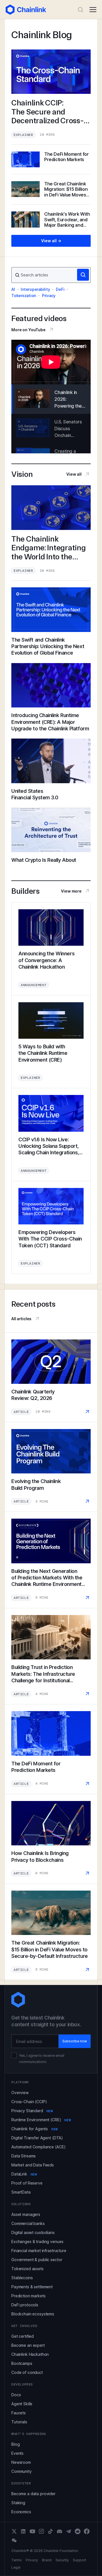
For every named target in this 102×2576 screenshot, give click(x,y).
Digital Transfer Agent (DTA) (37, 2138)
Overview (20, 2093)
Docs (16, 2395)
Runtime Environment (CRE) (41, 2120)
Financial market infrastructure (39, 2251)
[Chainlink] (26, 10)
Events (17, 2453)
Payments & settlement (32, 2287)
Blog (15, 2444)
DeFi (60, 289)
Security (62, 2560)
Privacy (49, 296)
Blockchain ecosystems (33, 2314)
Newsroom (21, 2462)
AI (13, 289)
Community (22, 2471)
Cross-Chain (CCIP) (29, 2102)
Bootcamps (22, 2363)
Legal (16, 2568)
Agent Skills (22, 2404)
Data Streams (24, 2156)
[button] (93, 10)
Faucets (19, 2413)
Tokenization (24, 296)
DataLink (24, 2174)
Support (79, 2560)
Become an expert (28, 2345)
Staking (18, 2503)
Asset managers (26, 2214)
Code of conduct (27, 2372)
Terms (17, 2560)
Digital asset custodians (33, 2232)
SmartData (21, 2192)
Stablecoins (22, 2278)
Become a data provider (33, 2494)
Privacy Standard (32, 2111)
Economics (21, 2512)
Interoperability (35, 289)
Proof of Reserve (27, 2183)
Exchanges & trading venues (37, 2241)
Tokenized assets (27, 2269)
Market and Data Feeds (33, 2165)
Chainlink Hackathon (30, 2354)
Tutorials (19, 2422)
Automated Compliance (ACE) (38, 2147)
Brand (47, 2560)
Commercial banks (28, 2223)
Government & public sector (37, 2260)
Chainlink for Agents (35, 2129)
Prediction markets (28, 2296)
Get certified (23, 2336)
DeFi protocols (25, 2305)
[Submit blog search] (83, 275)
